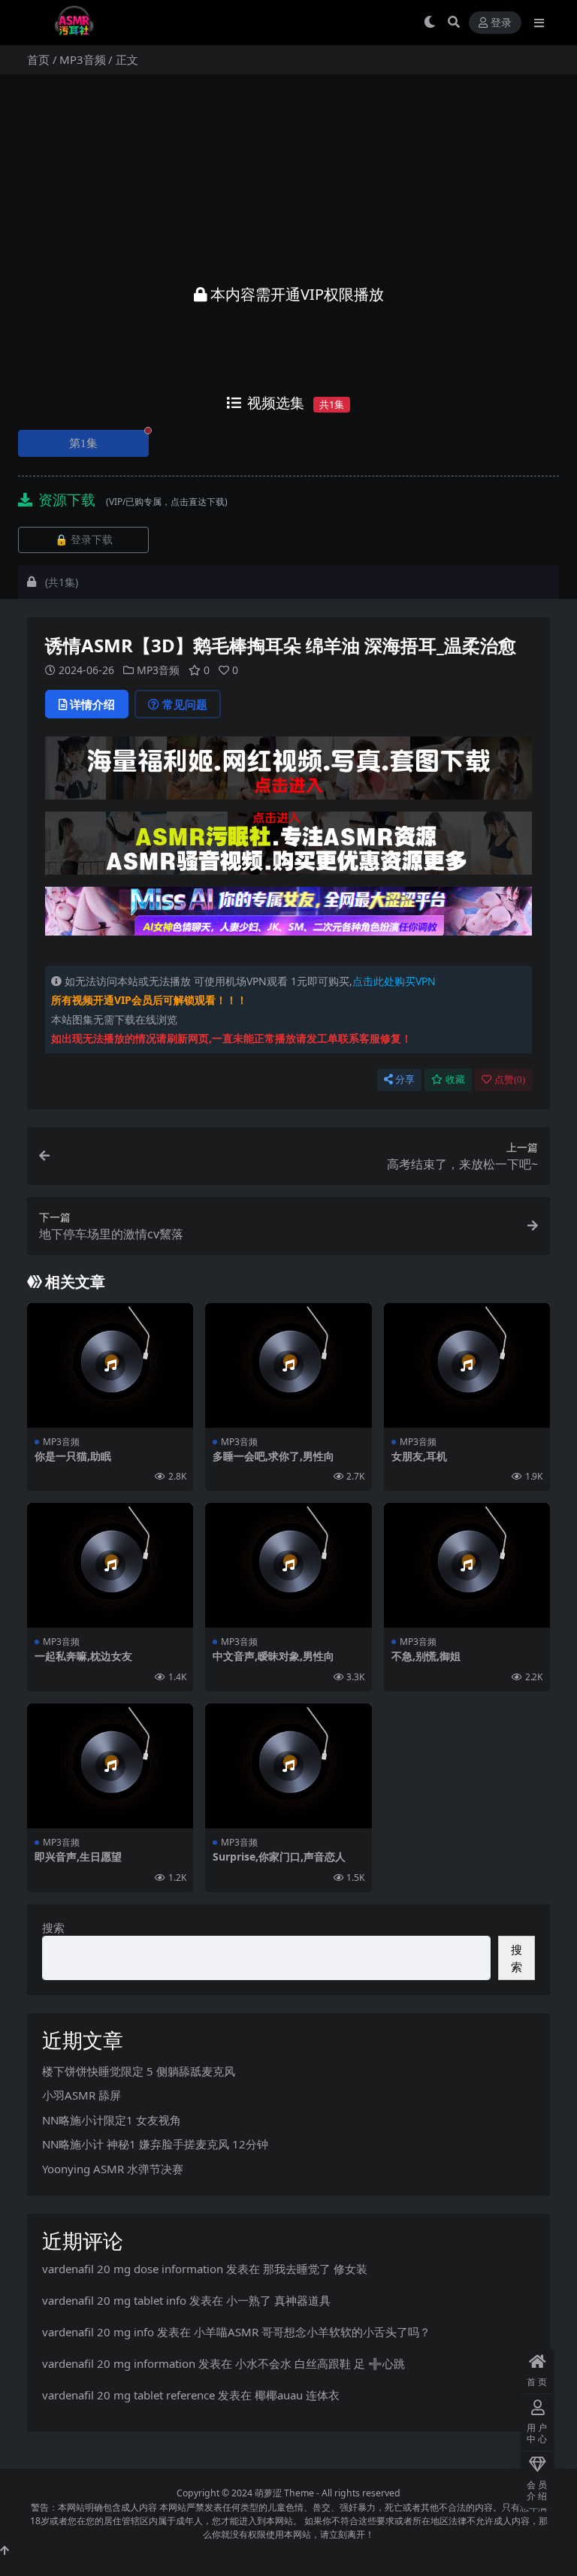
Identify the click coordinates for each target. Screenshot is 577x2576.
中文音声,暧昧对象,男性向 (273, 1656)
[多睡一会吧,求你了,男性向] (288, 1365)
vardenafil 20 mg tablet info (114, 2300)
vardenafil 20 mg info (98, 2332)
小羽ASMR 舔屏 (82, 2095)
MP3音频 (83, 59)
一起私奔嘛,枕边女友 (83, 1656)
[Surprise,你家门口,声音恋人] (288, 1766)
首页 (38, 59)
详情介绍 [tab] (92, 704)
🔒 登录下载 (84, 540)
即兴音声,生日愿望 (78, 1856)
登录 (501, 23)
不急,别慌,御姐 (426, 1656)
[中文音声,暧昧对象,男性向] (288, 1565)
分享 (405, 1079)
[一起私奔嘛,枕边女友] (110, 1565)
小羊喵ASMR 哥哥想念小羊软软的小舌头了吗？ (312, 2332)
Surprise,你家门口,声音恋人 (279, 1856)
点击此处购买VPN (394, 981)
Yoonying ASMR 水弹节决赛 (113, 2169)
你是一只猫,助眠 (73, 1456)
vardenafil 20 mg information (119, 2363)
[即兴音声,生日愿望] (110, 1766)
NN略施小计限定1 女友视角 (112, 2120)
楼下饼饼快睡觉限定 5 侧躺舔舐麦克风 (139, 2071)
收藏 (455, 1079)
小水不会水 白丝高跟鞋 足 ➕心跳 (320, 2363)
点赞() (510, 1079)
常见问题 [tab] (185, 704)
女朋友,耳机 (419, 1456)
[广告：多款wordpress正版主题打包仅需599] (288, 772)
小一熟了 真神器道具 (278, 2300)
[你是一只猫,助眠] (110, 1365)
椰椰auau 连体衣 (297, 2395)
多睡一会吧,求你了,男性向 (273, 1456)
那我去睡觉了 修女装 (315, 2269)
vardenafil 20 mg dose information (133, 2269)
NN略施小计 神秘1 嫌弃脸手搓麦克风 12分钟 (155, 2144)
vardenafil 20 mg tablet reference (128, 2395)
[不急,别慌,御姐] (467, 1565)
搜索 (53, 1927)
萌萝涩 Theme (284, 2493)
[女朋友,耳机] (467, 1365)
